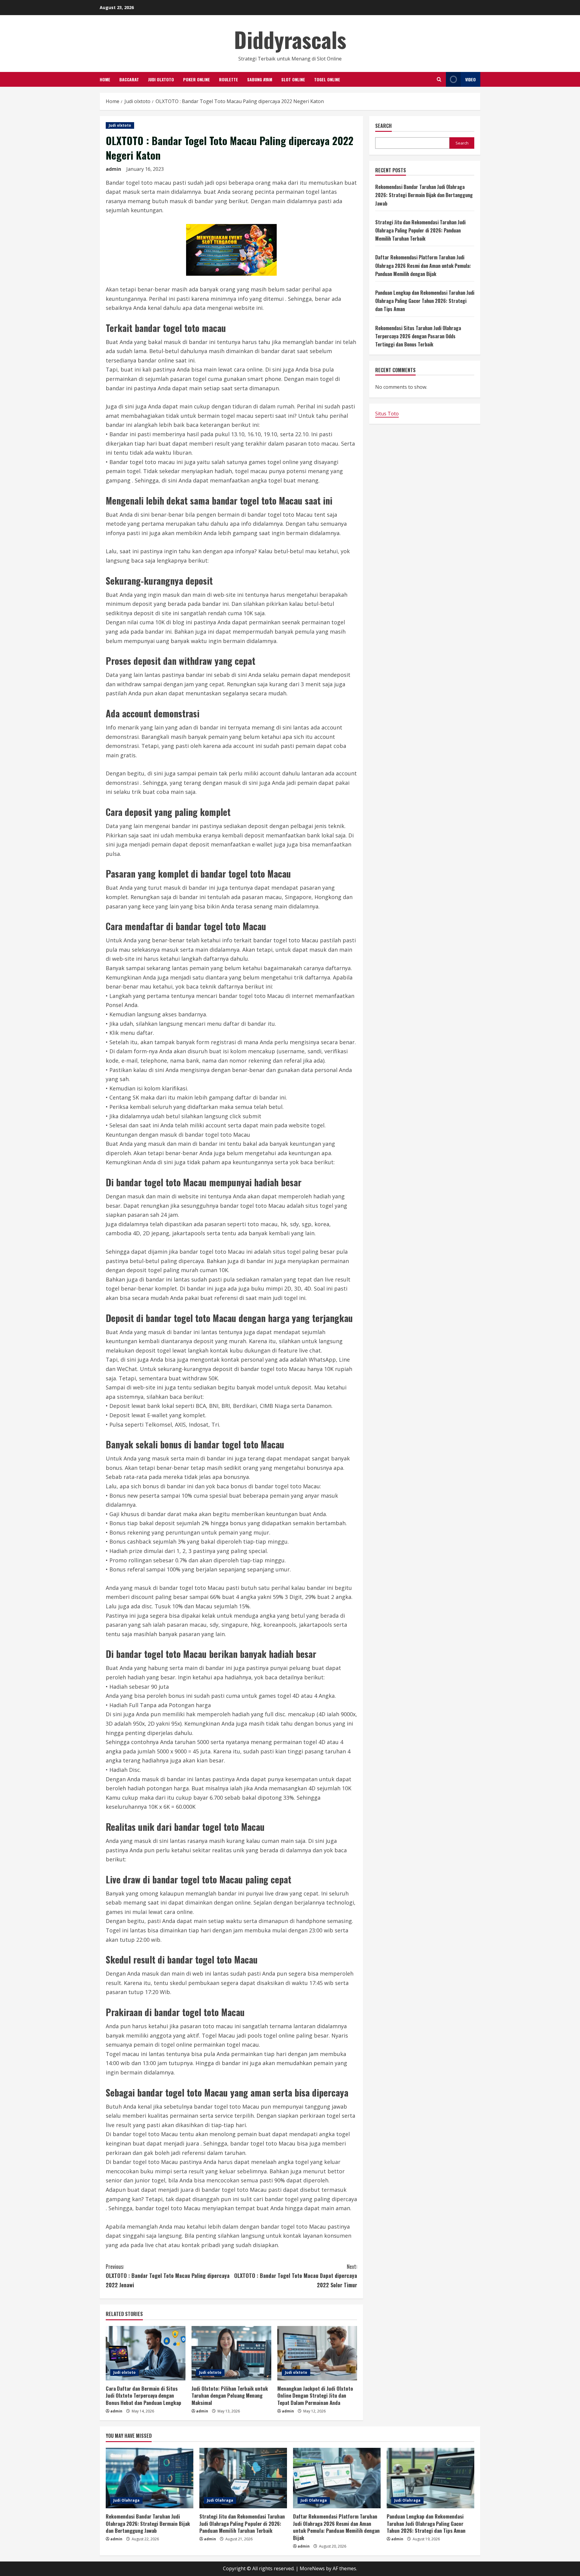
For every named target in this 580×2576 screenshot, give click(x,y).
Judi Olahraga (126, 2500)
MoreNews (312, 2568)
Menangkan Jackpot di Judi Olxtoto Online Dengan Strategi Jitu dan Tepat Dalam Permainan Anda (315, 2396)
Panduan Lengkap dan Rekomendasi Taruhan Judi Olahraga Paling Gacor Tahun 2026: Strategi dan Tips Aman (425, 301)
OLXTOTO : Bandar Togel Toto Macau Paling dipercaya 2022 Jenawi (168, 2276)
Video (470, 79)
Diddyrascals (290, 39)
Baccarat (129, 79)
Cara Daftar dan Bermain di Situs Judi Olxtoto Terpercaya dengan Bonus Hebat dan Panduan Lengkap (143, 2396)
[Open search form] (439, 79)
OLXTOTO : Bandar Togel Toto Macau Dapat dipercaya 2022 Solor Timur (296, 2276)
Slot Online (293, 79)
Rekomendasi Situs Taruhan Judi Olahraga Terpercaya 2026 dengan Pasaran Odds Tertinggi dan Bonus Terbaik (418, 336)
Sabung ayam (260, 79)
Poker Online (197, 79)
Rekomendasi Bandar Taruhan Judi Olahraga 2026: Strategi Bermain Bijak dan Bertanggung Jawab (424, 195)
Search (383, 126)
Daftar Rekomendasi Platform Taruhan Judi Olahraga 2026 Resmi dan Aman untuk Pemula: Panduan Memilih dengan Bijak (423, 266)
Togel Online (327, 79)
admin (113, 169)
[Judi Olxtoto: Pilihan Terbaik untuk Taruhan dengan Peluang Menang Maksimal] (231, 2353)
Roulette (229, 79)
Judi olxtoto (161, 79)
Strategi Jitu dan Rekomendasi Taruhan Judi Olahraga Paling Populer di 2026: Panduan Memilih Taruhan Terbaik (420, 231)
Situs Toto (387, 414)
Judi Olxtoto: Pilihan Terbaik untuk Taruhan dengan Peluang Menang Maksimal (230, 2396)
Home (105, 79)
